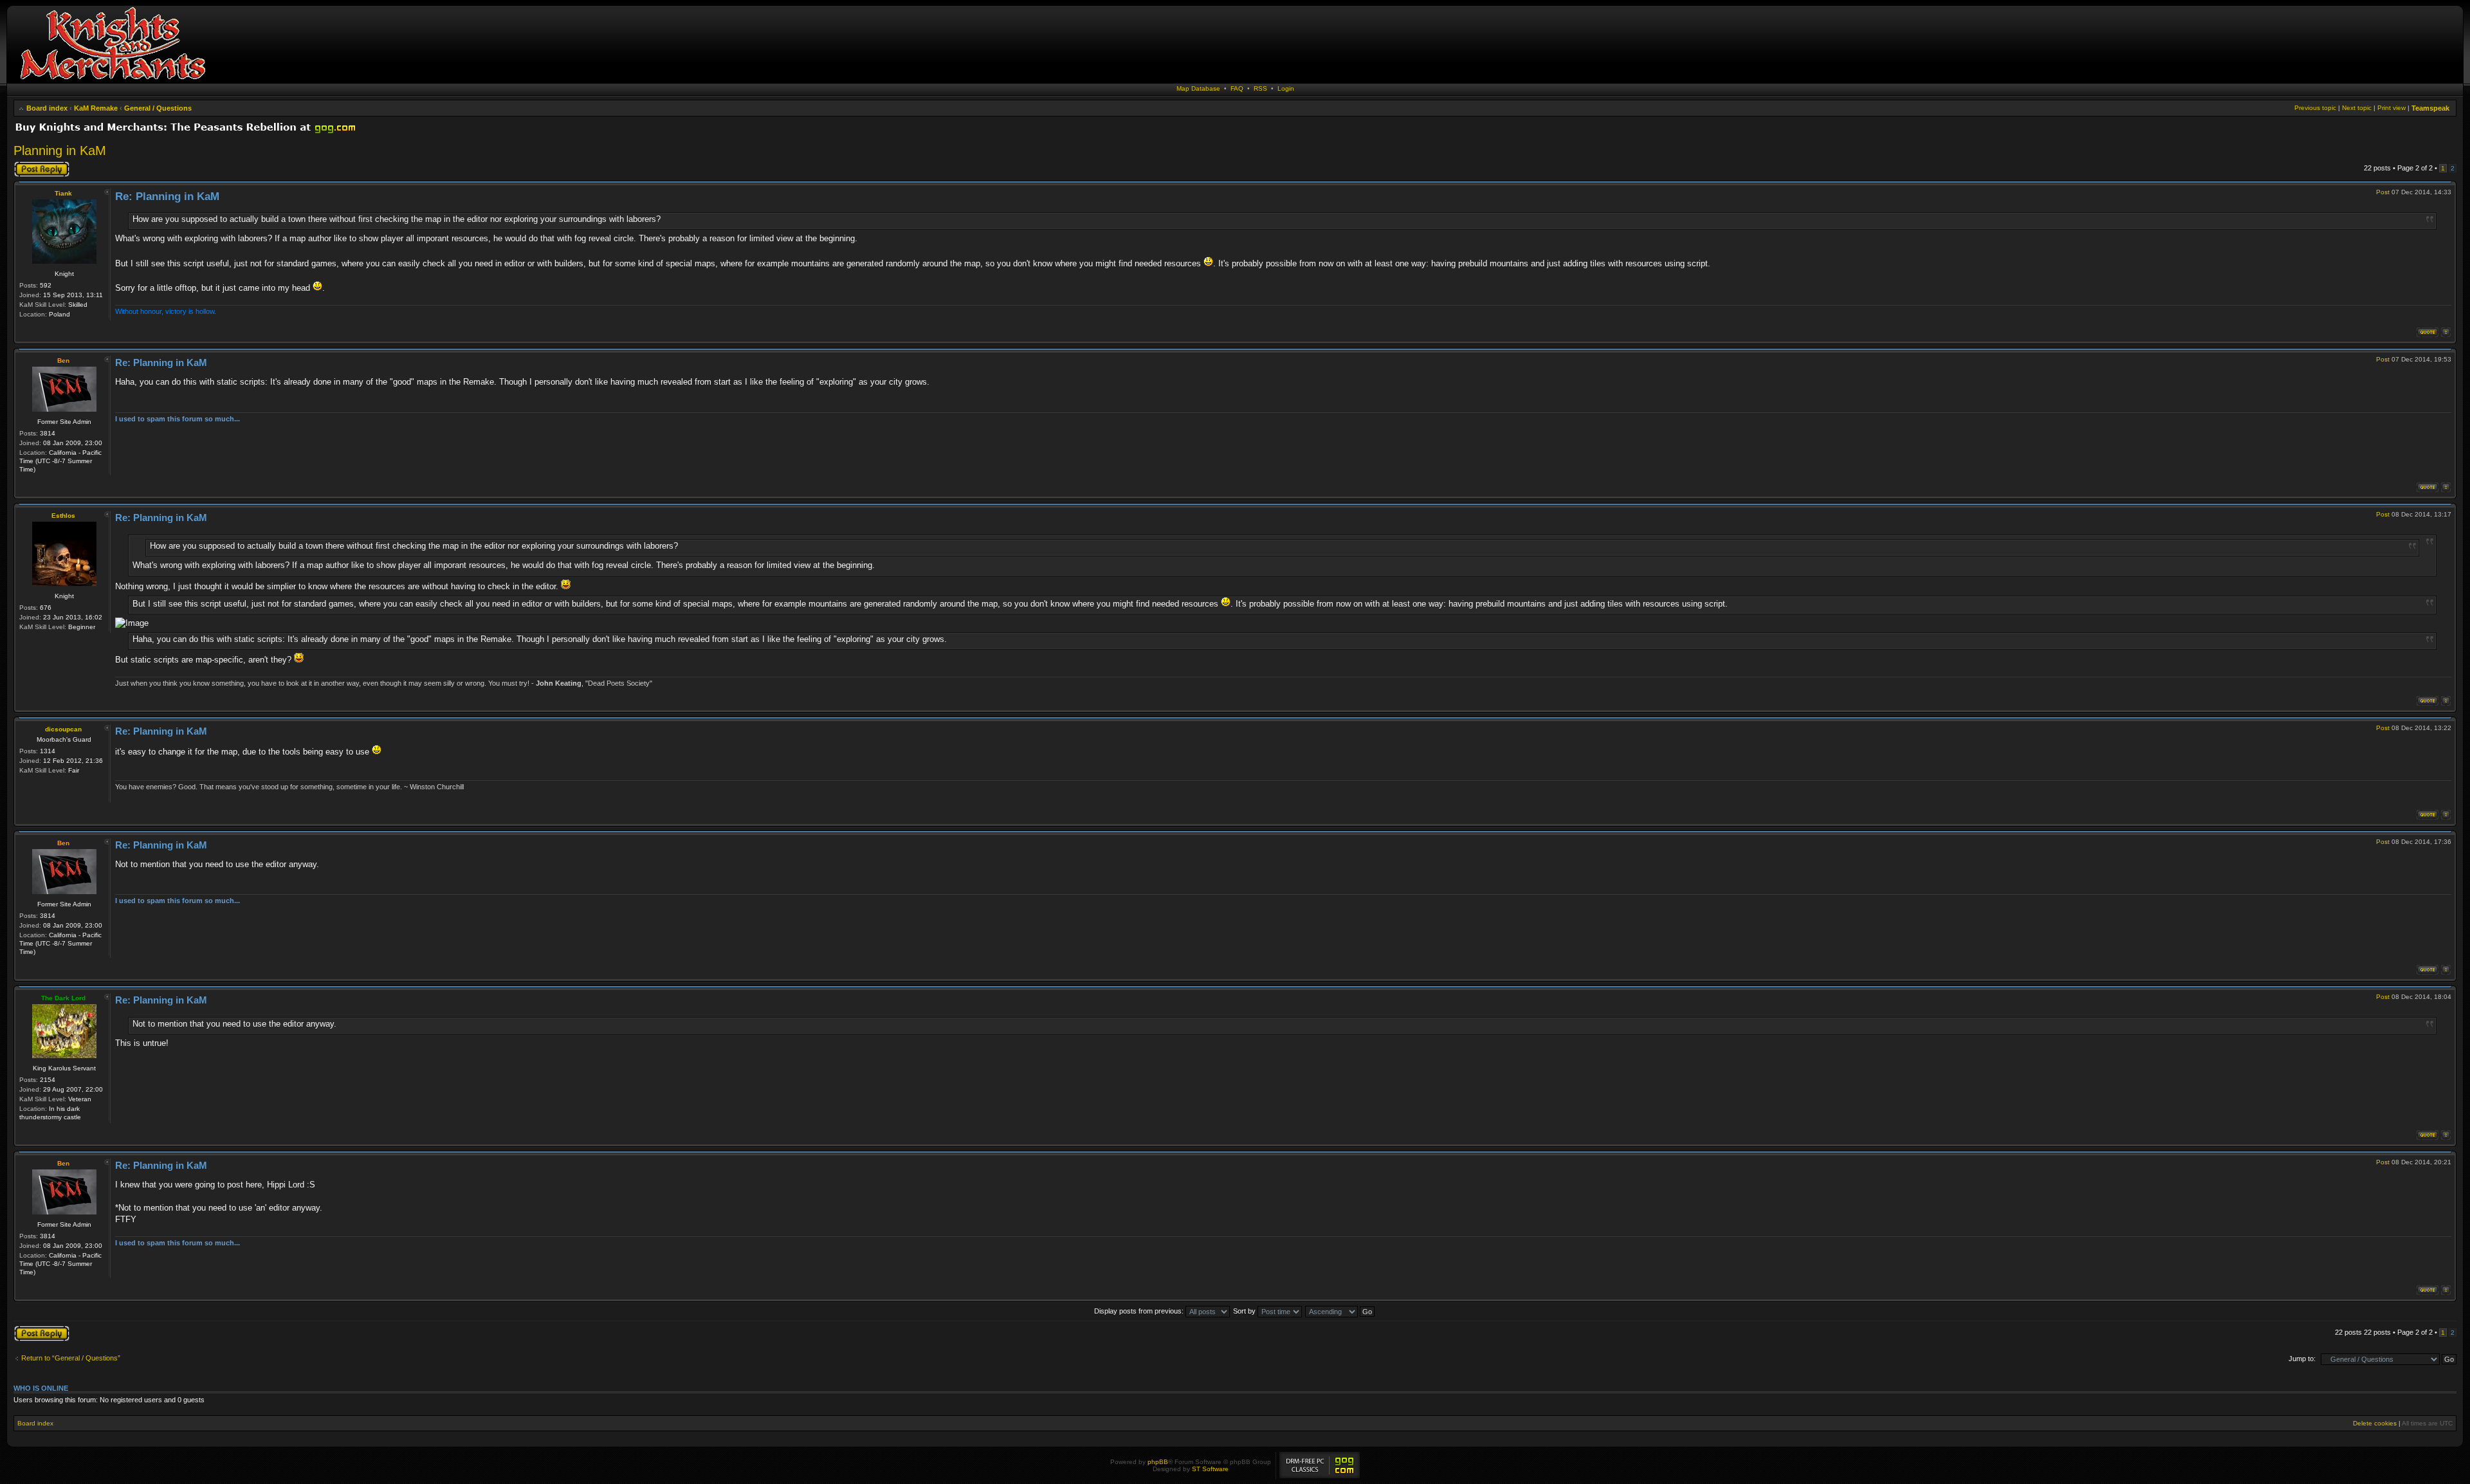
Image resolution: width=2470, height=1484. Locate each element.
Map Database (1198, 88)
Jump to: (2302, 1359)
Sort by (1245, 1311)
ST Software (1210, 1469)
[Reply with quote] (2428, 332)
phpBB (1158, 1462)
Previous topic (2315, 108)
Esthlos (63, 516)
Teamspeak (2430, 108)
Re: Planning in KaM (167, 197)
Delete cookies (2375, 1423)
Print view (2392, 108)
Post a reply (32, 165)
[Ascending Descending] (1340, 1311)
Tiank (63, 193)
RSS (1260, 88)
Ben (63, 361)
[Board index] (113, 80)
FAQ (1237, 88)
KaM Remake (96, 108)
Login (1286, 88)
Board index (47, 108)
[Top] (2446, 332)
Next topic (2357, 108)
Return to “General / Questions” (71, 1358)
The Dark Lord (63, 998)
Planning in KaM (60, 151)
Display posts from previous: (1140, 1311)
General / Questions (158, 108)
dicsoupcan (63, 729)
